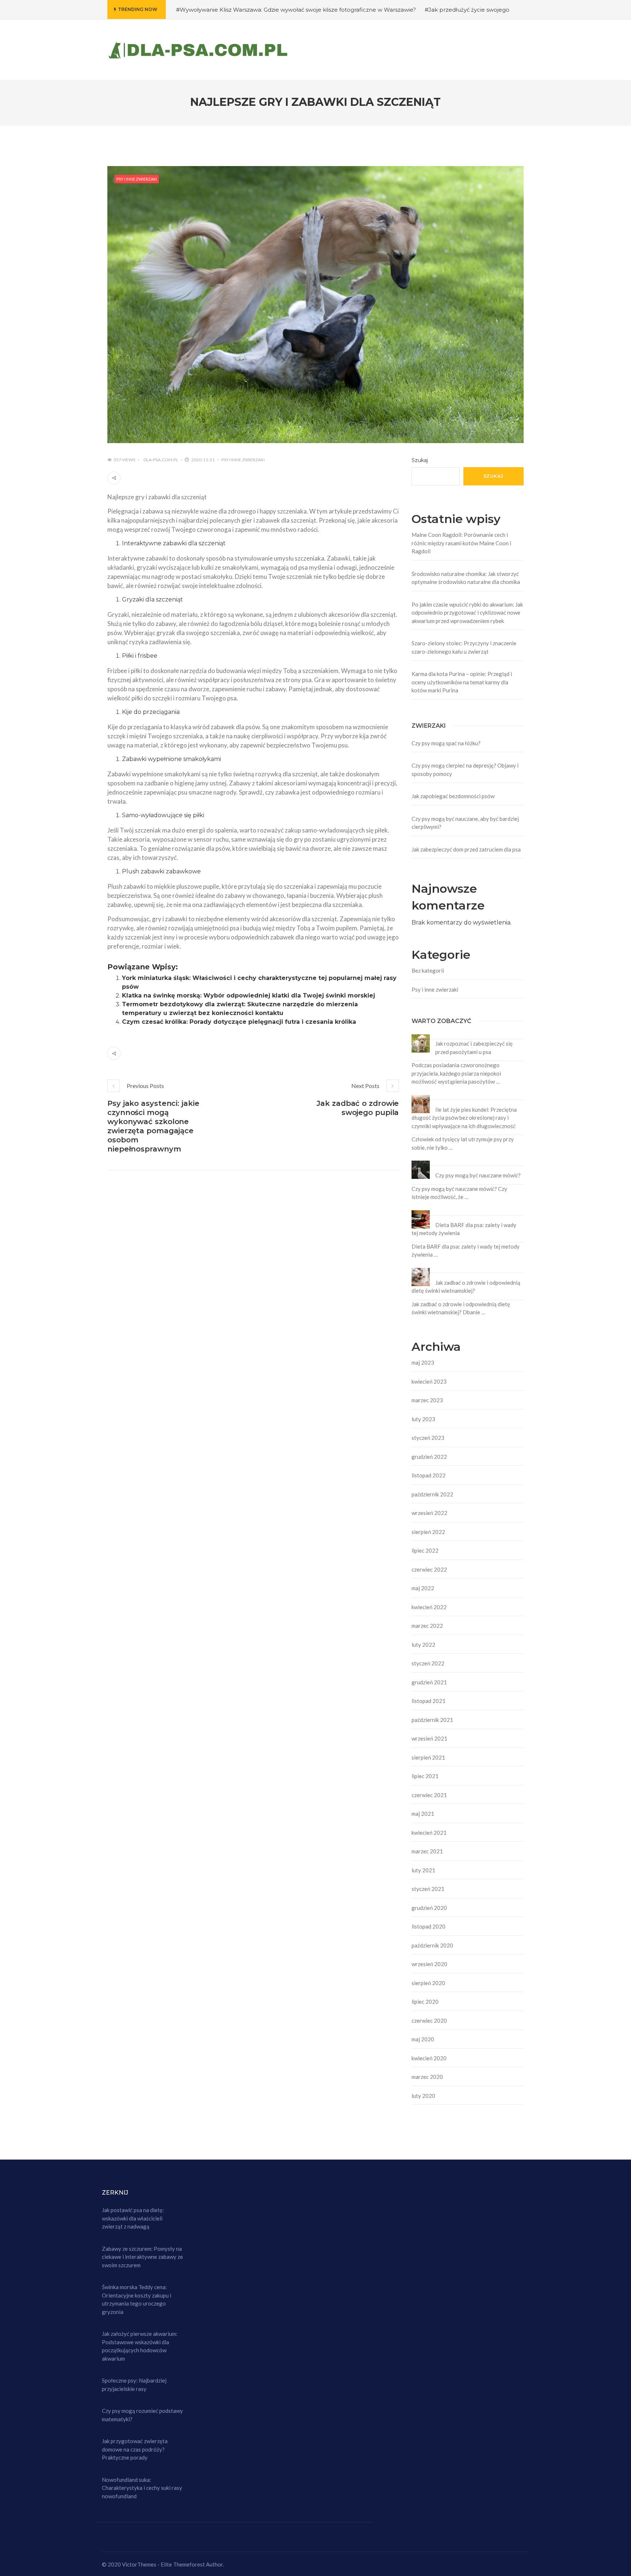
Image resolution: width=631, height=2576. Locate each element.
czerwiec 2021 (429, 1795)
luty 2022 (423, 1645)
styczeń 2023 (428, 1438)
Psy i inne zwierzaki (137, 179)
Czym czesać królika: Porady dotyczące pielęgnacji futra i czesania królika (239, 1022)
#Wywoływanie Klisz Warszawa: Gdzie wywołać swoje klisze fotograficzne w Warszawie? (296, 10)
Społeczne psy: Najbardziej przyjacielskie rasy (134, 2385)
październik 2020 (432, 1945)
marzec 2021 (427, 1851)
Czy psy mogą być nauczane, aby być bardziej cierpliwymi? (465, 823)
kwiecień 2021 (429, 1833)
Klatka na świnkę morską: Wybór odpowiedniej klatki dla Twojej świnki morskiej (248, 995)
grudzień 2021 (429, 1682)
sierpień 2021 (428, 1757)
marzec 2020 (427, 2077)
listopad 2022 (429, 1475)
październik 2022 (432, 1494)
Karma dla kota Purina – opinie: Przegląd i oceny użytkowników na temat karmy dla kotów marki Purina (462, 682)
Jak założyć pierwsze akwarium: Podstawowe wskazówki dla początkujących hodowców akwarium (140, 2346)
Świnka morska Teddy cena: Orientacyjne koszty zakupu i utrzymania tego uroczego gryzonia (137, 2299)
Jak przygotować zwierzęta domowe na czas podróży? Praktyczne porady (135, 2449)
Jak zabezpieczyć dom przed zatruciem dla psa (466, 849)
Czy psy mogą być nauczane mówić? (478, 1175)
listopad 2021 (429, 1701)
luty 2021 (423, 1870)
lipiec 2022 (425, 1550)
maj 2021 (423, 1814)
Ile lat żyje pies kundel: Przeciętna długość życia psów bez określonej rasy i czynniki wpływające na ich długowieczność (464, 1118)
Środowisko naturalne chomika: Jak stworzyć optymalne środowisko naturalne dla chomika (466, 578)
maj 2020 (423, 2039)
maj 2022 (423, 1588)
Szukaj (420, 460)
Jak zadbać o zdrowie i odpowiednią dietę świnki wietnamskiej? (466, 1287)
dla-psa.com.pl (161, 460)
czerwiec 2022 (429, 1569)
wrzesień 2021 (429, 1738)
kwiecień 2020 (429, 2058)
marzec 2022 (427, 1626)
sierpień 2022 (428, 1532)
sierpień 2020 (428, 1983)
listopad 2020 (429, 1926)
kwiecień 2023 (429, 1381)
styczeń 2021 (428, 1889)
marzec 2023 (427, 1400)
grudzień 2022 (429, 1457)
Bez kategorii (428, 970)
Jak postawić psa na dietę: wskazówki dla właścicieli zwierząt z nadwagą (133, 2218)
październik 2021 (432, 1720)
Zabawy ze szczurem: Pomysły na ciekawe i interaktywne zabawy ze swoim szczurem (142, 2257)
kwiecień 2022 (429, 1607)
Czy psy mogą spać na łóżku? (446, 743)
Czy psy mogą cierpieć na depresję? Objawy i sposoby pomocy (465, 770)
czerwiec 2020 (429, 2021)
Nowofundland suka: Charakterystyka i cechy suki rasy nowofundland (142, 2488)
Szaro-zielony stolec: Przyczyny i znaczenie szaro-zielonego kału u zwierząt (464, 647)
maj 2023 (423, 1362)
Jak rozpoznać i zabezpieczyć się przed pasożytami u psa (474, 1048)
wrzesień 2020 (429, 1964)
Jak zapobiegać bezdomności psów (453, 796)
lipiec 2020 (425, 2002)
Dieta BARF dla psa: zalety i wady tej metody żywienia (464, 1229)
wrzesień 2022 (429, 1513)
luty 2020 (423, 2096)
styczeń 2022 (428, 1663)
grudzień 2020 (429, 1908)
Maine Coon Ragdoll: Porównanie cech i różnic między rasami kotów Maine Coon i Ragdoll (461, 543)
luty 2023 (423, 1419)
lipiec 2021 (425, 1776)
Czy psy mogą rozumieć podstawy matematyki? (142, 2415)
